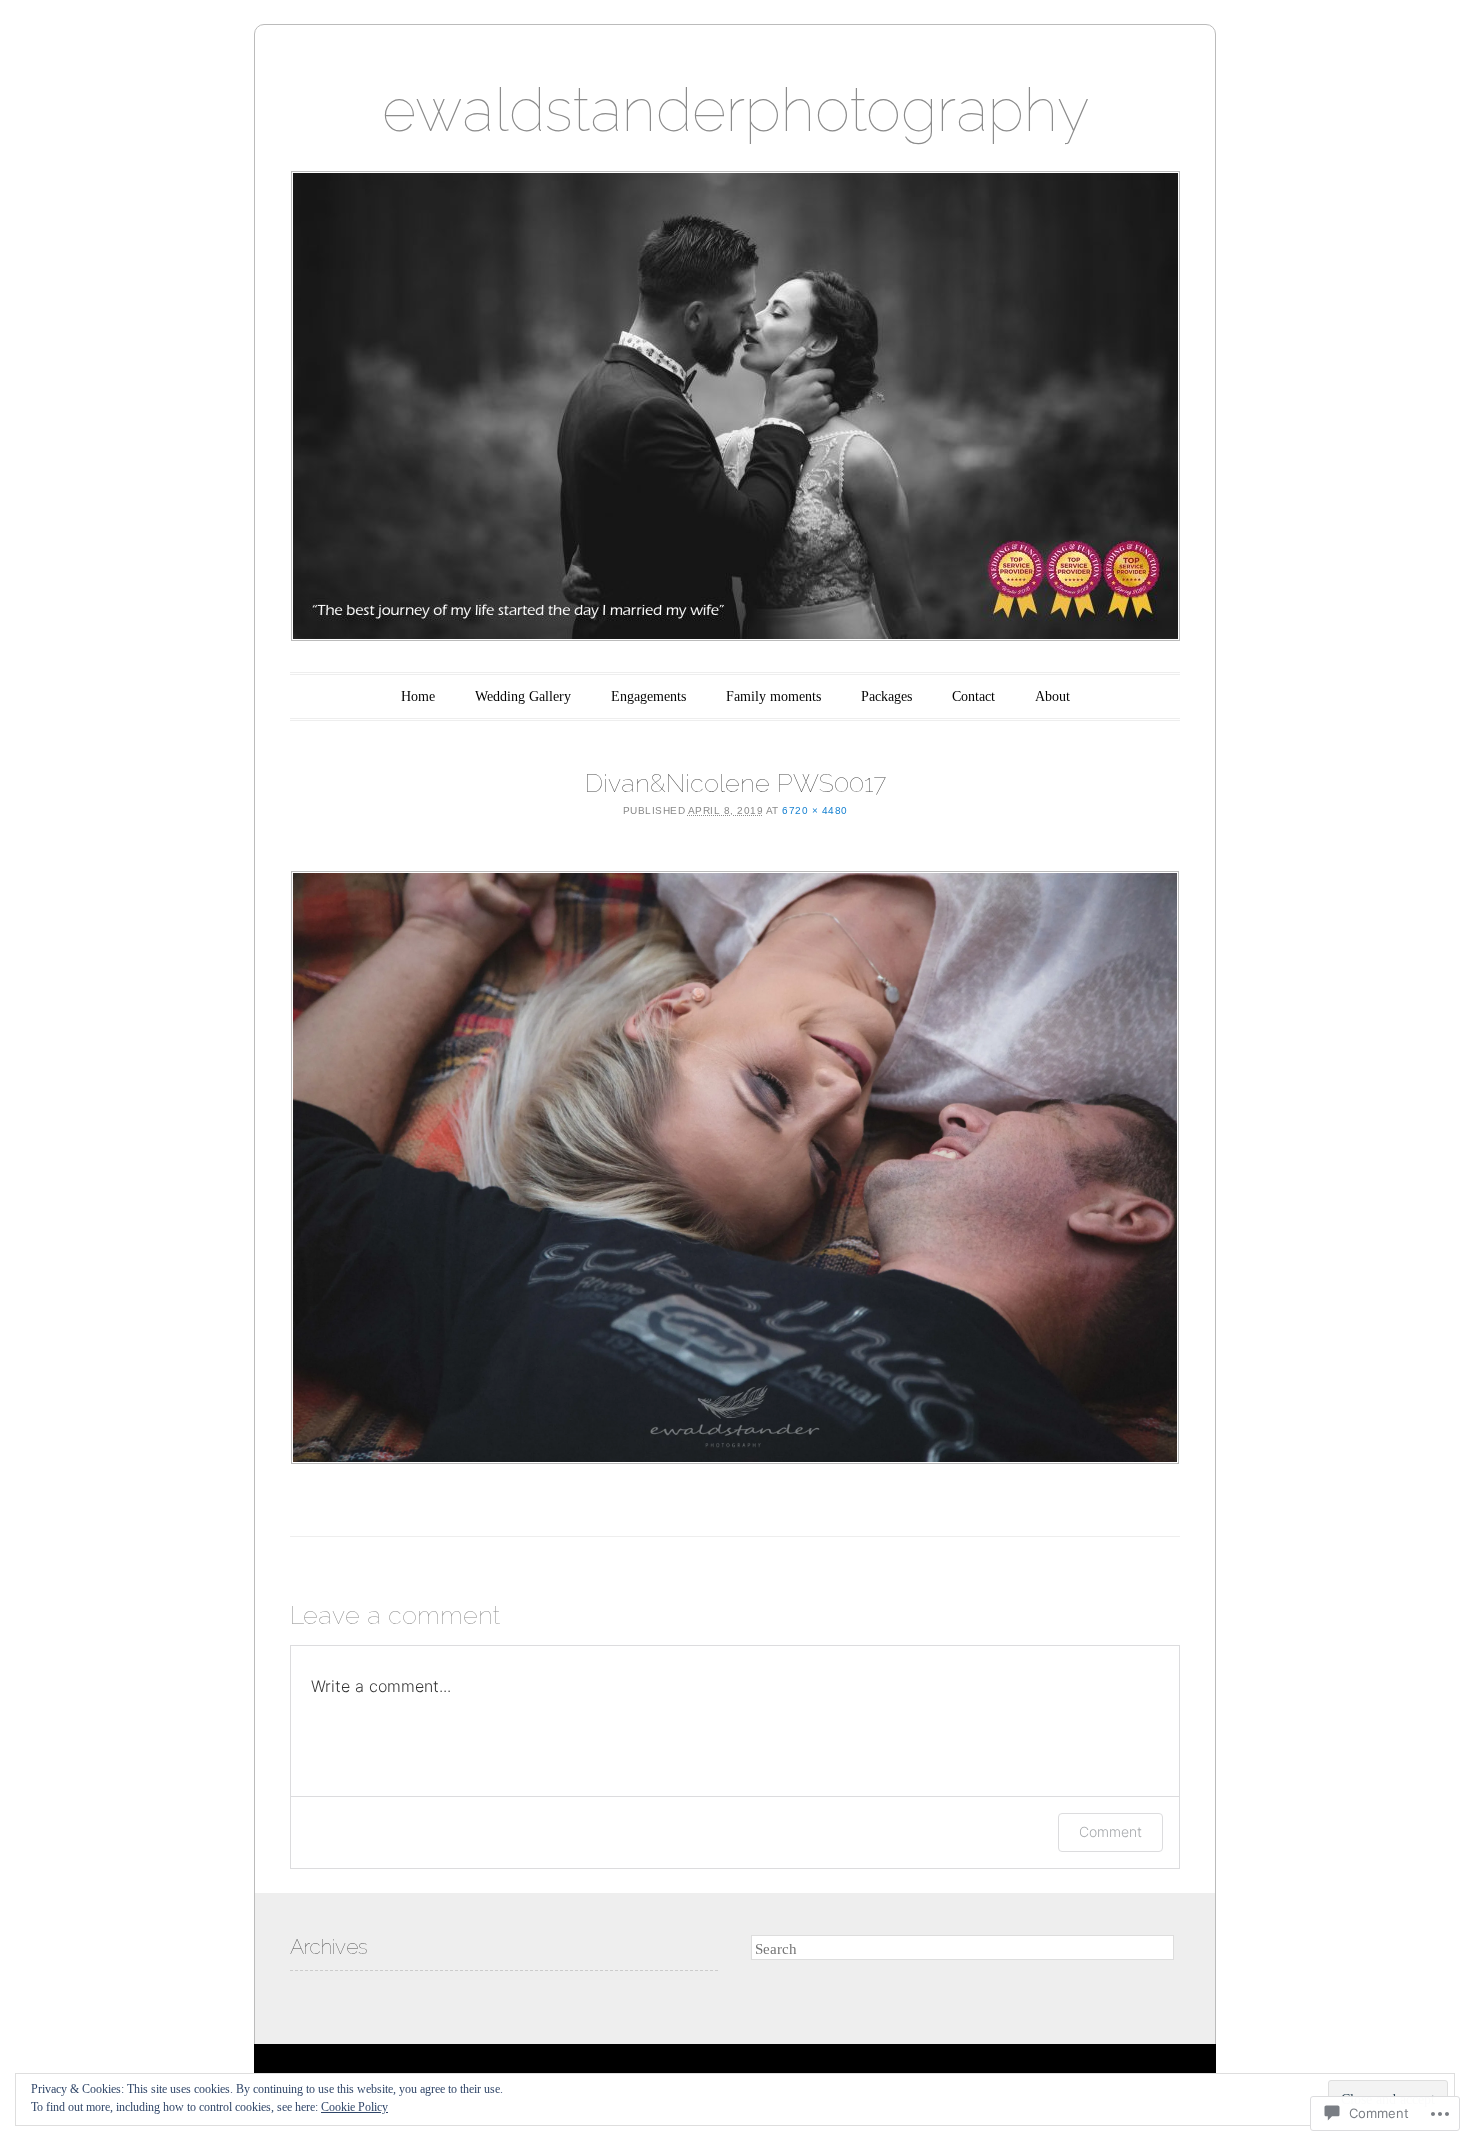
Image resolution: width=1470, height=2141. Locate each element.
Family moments (773, 696)
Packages (886, 696)
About (1052, 696)
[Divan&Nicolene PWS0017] (735, 1167)
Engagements (648, 696)
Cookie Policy (354, 2107)
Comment (1110, 1831)
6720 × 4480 (815, 810)
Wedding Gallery (523, 696)
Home (418, 696)
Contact (973, 696)
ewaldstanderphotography (735, 110)
